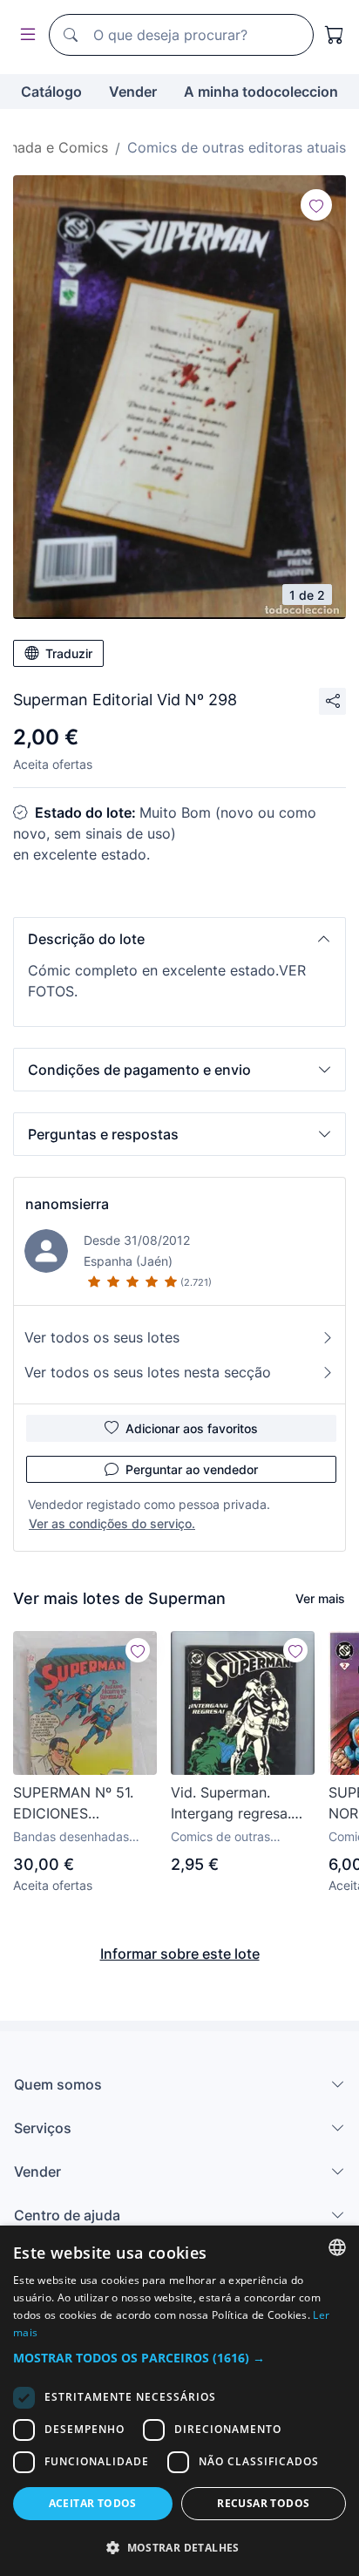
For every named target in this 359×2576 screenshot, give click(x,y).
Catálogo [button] (51, 92)
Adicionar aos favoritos (192, 1428)
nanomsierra (67, 1204)
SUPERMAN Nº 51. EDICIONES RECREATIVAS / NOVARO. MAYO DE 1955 (77, 1804)
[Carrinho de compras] (335, 35)
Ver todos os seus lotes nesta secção (148, 1372)
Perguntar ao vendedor (192, 1469)
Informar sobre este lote (180, 1954)
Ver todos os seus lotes (102, 1337)
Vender (133, 92)
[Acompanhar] (316, 205)
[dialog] (179, 2401)
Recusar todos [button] (263, 2503)
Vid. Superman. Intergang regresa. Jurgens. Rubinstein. (237, 1804)
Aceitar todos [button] (93, 2503)
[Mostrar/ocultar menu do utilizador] (24, 35)
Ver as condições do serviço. (112, 1523)
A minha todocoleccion (261, 92)
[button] (179, 939)
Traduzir (69, 653)
